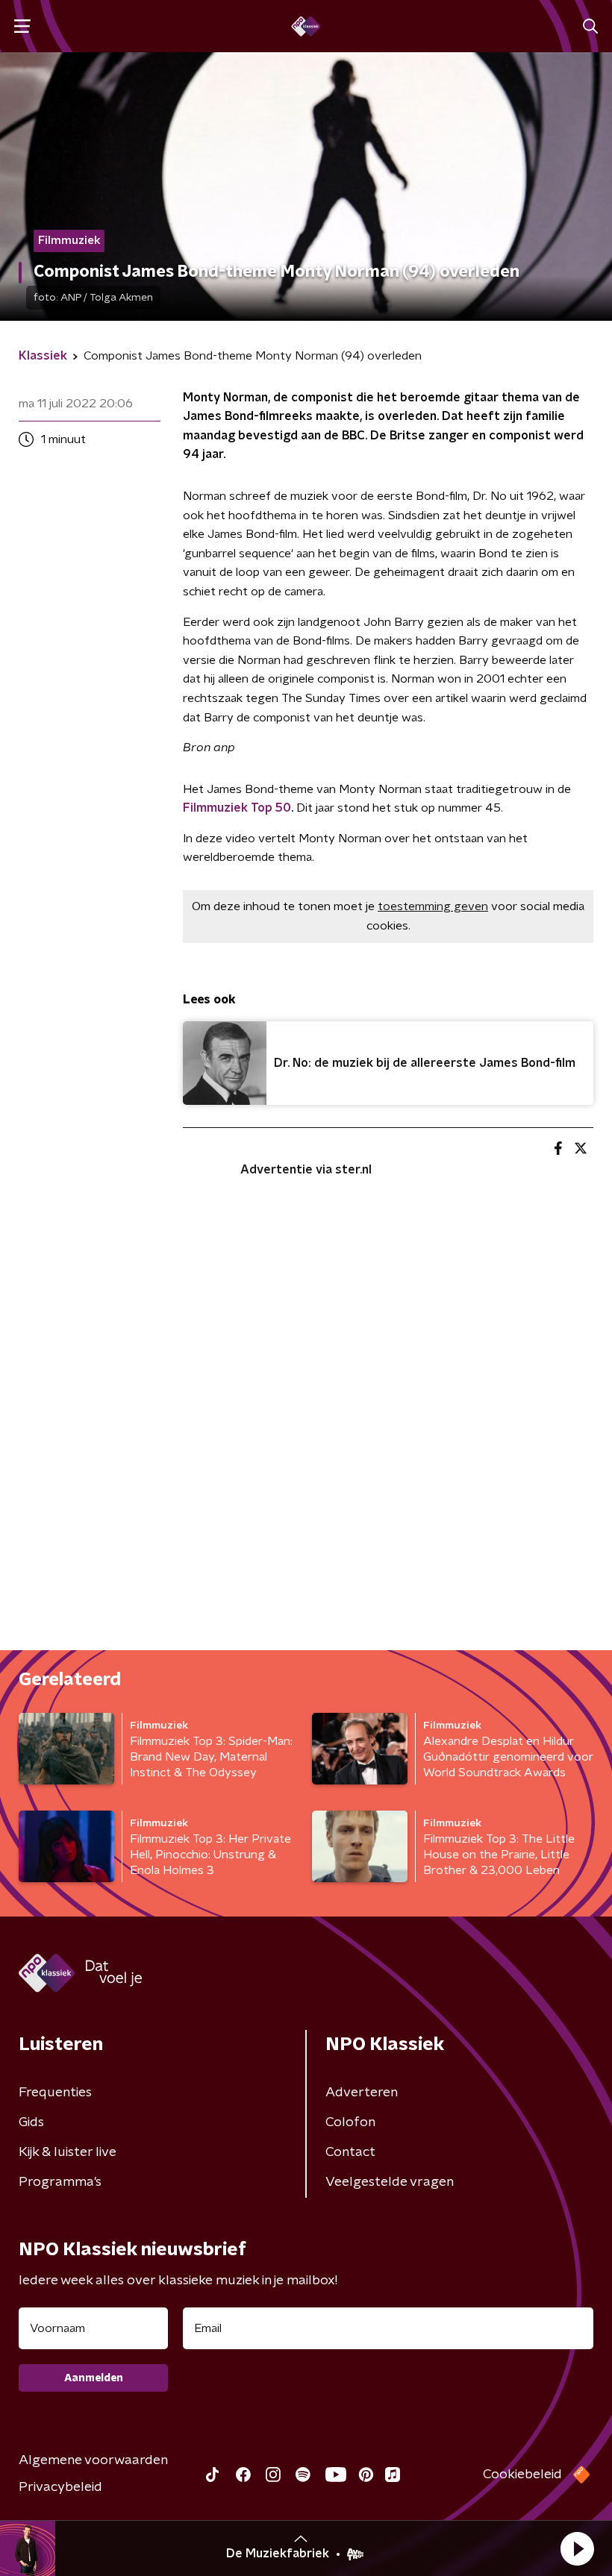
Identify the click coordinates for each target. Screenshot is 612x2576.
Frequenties (55, 2093)
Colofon (350, 2122)
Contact (350, 2152)
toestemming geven (433, 906)
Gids (31, 2122)
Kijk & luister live (68, 2152)
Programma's (60, 2182)
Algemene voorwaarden (93, 2460)
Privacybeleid (60, 2487)
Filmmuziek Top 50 (237, 808)
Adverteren (362, 2093)
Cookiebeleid (522, 2475)
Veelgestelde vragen (390, 2182)
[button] (577, 2548)
